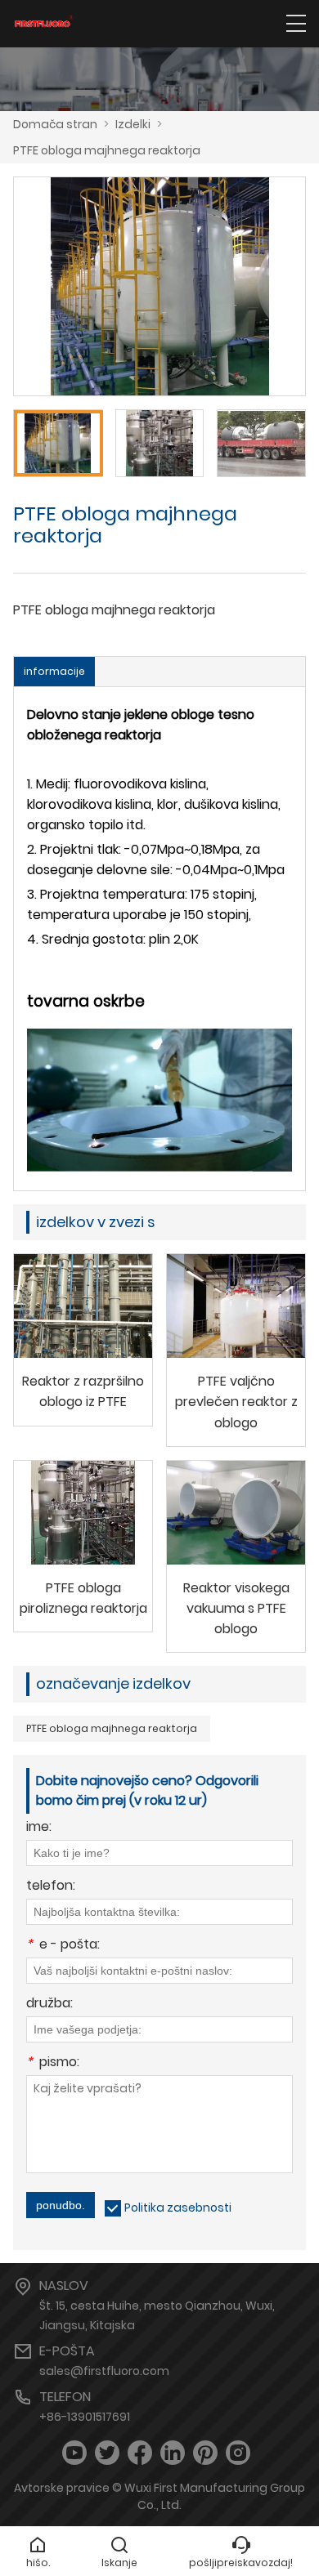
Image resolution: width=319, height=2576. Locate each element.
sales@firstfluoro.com (104, 2371)
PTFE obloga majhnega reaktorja (107, 150)
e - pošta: (63, 1946)
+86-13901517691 (85, 2417)
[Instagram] (238, 2453)
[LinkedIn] (173, 2453)
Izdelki (133, 124)
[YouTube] (74, 2453)
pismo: (53, 2063)
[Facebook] (140, 2453)
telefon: (51, 1887)
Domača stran (55, 124)
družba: (49, 2005)
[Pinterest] (205, 2453)
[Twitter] (107, 2453)
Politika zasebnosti (178, 2208)
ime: (39, 1828)
